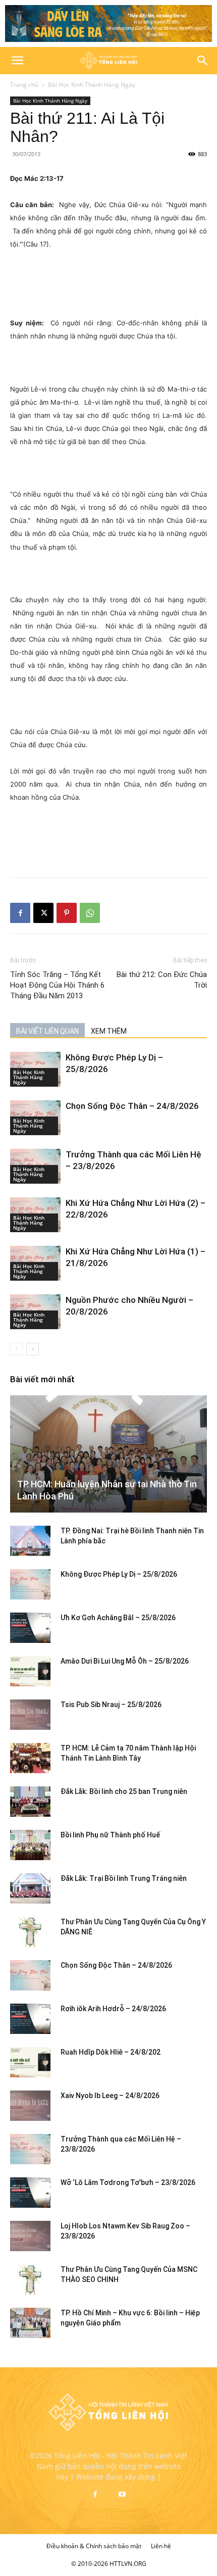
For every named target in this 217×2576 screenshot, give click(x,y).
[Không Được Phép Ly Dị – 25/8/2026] (30, 1584)
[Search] (203, 61)
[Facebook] (20, 913)
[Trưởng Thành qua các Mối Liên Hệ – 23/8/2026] (30, 2149)
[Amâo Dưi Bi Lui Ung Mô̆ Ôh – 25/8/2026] (30, 1671)
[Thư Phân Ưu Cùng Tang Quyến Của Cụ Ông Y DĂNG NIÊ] (30, 1932)
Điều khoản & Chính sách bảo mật (94, 2546)
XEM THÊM (109, 1031)
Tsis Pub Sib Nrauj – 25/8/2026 (111, 1705)
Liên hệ (161, 2546)
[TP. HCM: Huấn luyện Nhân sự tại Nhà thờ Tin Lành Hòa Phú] (108, 1454)
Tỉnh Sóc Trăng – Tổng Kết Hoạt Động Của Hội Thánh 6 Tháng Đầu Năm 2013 (57, 985)
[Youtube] (122, 2495)
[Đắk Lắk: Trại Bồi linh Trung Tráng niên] (30, 1888)
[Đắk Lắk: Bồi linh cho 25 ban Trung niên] (30, 1802)
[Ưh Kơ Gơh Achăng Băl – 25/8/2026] (30, 1628)
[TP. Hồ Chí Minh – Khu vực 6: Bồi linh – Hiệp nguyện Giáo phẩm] (30, 2323)
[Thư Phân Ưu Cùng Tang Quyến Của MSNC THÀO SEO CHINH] (30, 2279)
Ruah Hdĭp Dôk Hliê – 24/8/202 (111, 2052)
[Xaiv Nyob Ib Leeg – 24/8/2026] (30, 2106)
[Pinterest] (67, 913)
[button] (17, 61)
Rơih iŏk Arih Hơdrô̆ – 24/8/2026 (113, 2009)
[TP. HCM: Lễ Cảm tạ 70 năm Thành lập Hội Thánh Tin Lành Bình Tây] (30, 1758)
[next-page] (33, 1349)
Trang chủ (24, 85)
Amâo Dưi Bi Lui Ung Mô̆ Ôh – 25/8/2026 (125, 1661)
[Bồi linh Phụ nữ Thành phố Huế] (30, 1845)
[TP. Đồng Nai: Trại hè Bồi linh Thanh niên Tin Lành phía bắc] (30, 1541)
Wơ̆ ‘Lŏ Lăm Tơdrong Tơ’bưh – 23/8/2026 (128, 2182)
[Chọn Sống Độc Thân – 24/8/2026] (30, 1975)
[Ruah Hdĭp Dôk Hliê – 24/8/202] (30, 2062)
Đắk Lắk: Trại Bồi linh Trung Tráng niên (124, 1878)
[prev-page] (16, 1349)
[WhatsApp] (90, 913)
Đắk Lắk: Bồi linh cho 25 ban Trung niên (124, 1791)
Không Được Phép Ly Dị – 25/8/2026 (119, 1574)
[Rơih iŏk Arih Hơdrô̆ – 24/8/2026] (30, 2019)
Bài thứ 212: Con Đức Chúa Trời (162, 980)
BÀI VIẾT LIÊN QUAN (47, 1031)
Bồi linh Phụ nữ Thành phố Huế (110, 1835)
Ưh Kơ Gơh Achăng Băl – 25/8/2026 (118, 1618)
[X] (43, 913)
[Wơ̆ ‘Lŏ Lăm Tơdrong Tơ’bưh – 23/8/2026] (30, 2193)
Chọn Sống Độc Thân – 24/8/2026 (132, 1106)
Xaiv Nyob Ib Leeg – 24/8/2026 (110, 2096)
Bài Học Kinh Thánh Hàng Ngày (92, 85)
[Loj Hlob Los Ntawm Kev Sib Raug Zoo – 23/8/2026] (30, 2236)
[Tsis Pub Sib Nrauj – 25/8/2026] (30, 1715)
